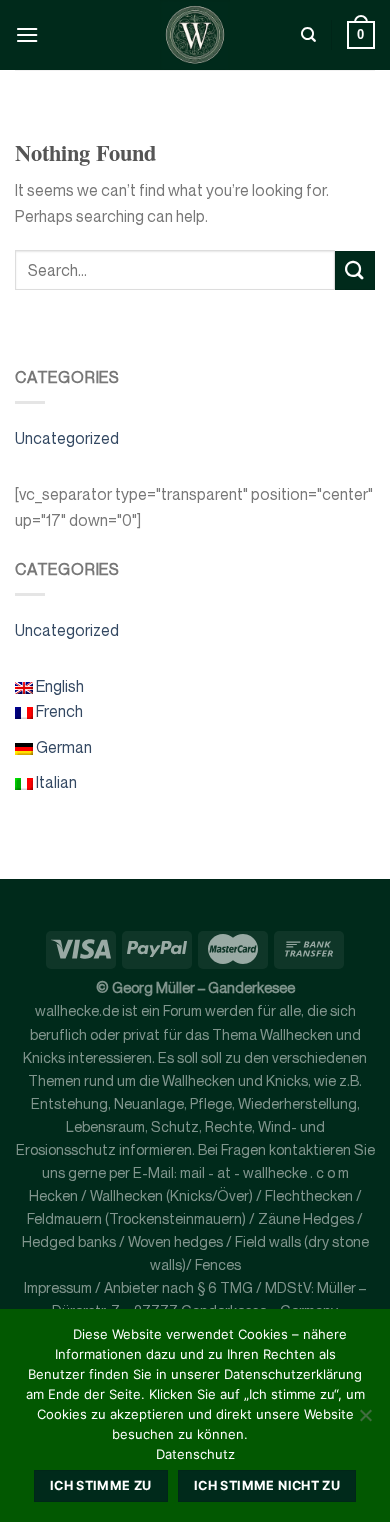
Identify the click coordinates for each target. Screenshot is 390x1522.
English (58, 686)
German (62, 747)
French (58, 711)
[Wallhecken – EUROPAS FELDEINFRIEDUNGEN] (195, 35)
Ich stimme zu (101, 1485)
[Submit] (355, 270)
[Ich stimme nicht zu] (365, 1421)
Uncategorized (67, 438)
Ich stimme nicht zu (267, 1485)
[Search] (308, 35)
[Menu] (27, 34)
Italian (55, 782)
